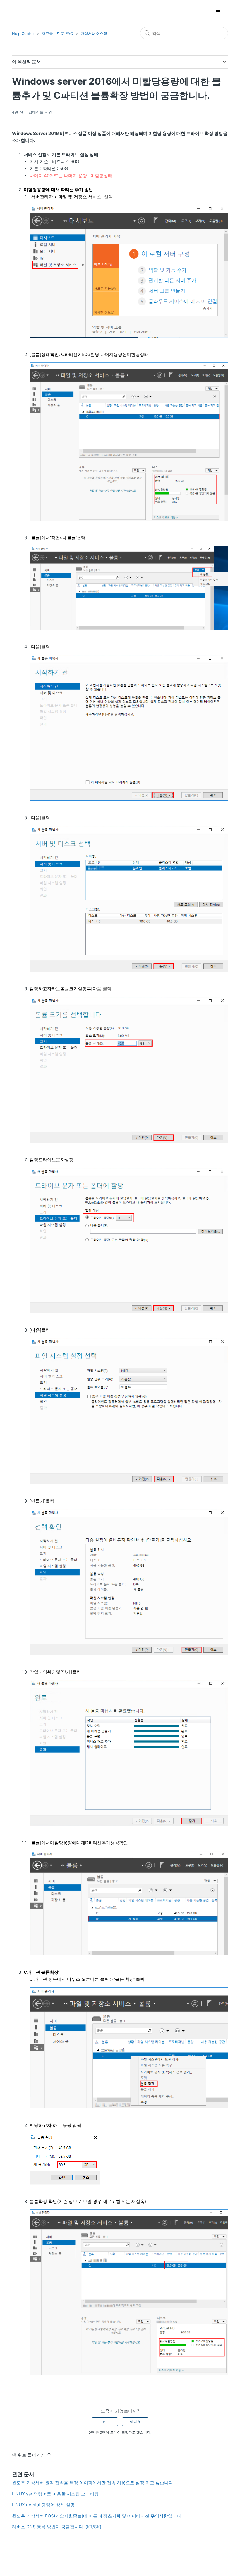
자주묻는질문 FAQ (57, 33)
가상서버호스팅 (94, 33)
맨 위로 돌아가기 (29, 2455)
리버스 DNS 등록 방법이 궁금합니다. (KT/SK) (57, 2527)
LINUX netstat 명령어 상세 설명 (43, 2505)
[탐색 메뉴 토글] (218, 11)
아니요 (135, 2422)
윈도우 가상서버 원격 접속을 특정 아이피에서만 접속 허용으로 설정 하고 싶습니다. (93, 2483)
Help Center (23, 33)
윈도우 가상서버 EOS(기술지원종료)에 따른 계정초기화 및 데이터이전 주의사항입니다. (97, 2516)
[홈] (22, 10)
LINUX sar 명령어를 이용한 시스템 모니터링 (55, 2494)
